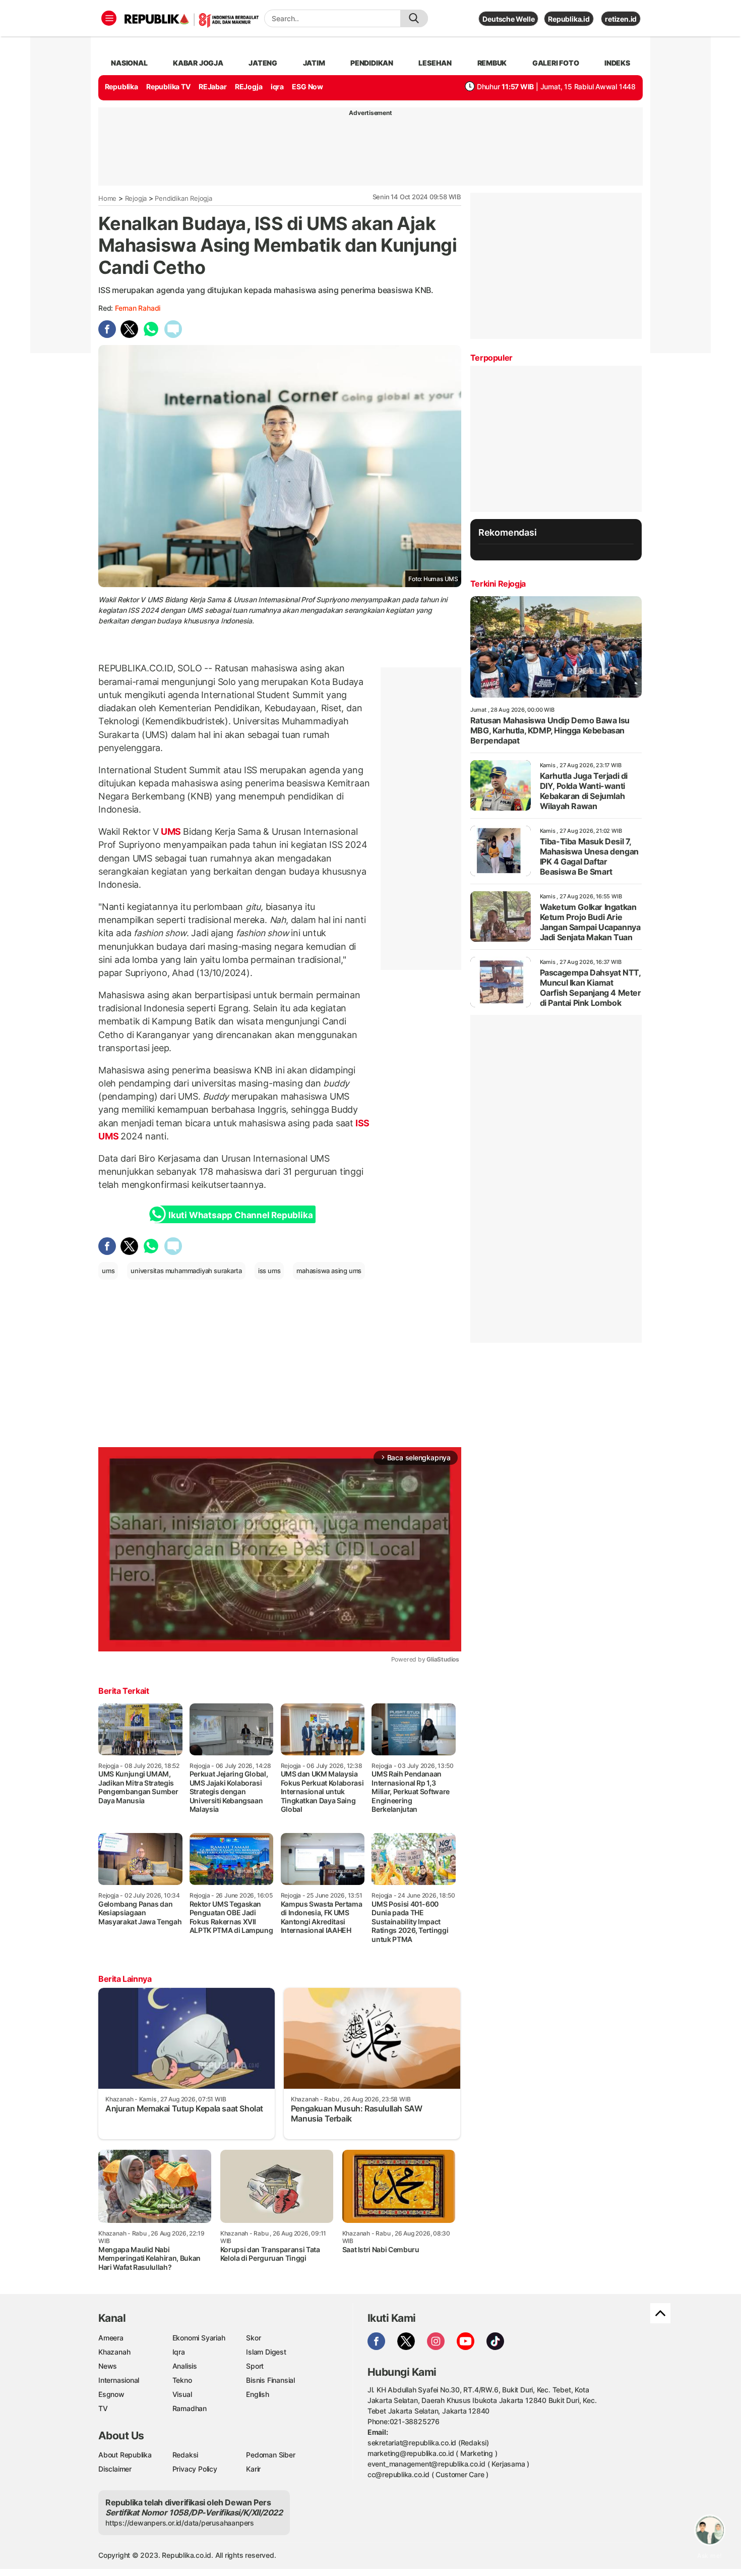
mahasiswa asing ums (329, 1271)
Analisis (185, 2366)
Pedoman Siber (270, 2455)
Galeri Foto (556, 63)
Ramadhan (190, 2408)
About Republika (125, 2455)
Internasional (119, 2380)
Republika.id (569, 19)
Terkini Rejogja (498, 584)
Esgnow (111, 2394)
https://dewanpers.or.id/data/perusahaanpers (180, 2523)
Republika (121, 87)
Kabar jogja (198, 63)
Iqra (179, 2352)
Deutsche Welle (508, 19)
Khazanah (114, 2352)
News (108, 2366)
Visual (182, 2394)
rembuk (492, 63)
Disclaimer (115, 2469)
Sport (255, 2366)
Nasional (129, 63)
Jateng (263, 63)
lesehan (435, 63)
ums (108, 1271)
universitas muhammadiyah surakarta (186, 1271)
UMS (171, 832)
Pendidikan (372, 63)
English (258, 2394)
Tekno (182, 2380)
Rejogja (136, 198)
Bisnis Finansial (270, 2380)
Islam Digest (266, 2352)
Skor (253, 2338)
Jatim (314, 63)
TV (103, 2408)
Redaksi (186, 2455)
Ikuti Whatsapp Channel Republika (240, 1215)
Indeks (617, 63)
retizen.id (621, 19)
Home (107, 198)
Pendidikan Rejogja (183, 198)
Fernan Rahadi (138, 308)
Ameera (111, 2338)
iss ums (269, 1271)
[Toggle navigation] (109, 18)
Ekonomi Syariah (199, 2338)
